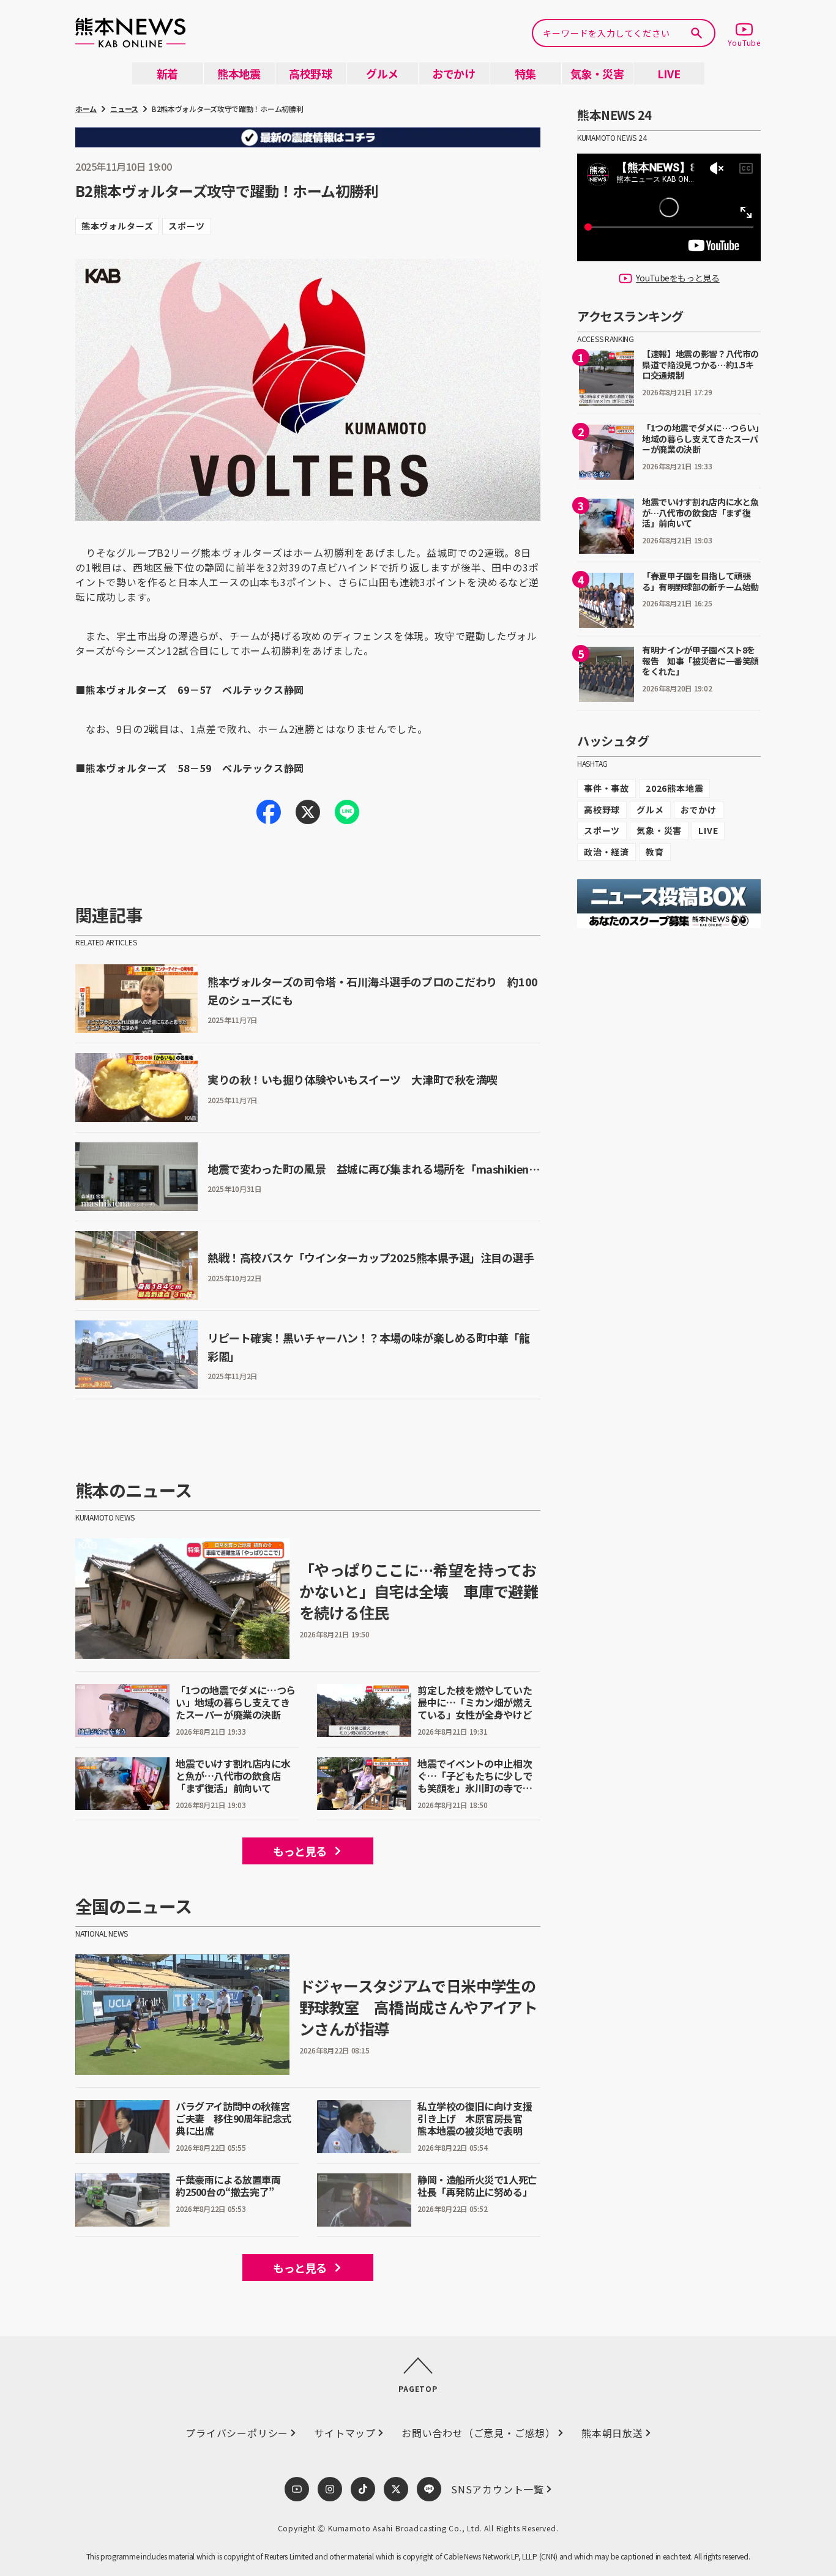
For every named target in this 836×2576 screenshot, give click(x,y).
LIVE (708, 830)
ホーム (86, 109)
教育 (655, 852)
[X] (308, 812)
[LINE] (347, 812)
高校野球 (602, 810)
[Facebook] (269, 812)
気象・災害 (659, 830)
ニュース (124, 109)
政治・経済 (606, 852)
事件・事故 (606, 788)
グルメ (650, 810)
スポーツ (602, 830)
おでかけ (699, 810)
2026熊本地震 (674, 788)
